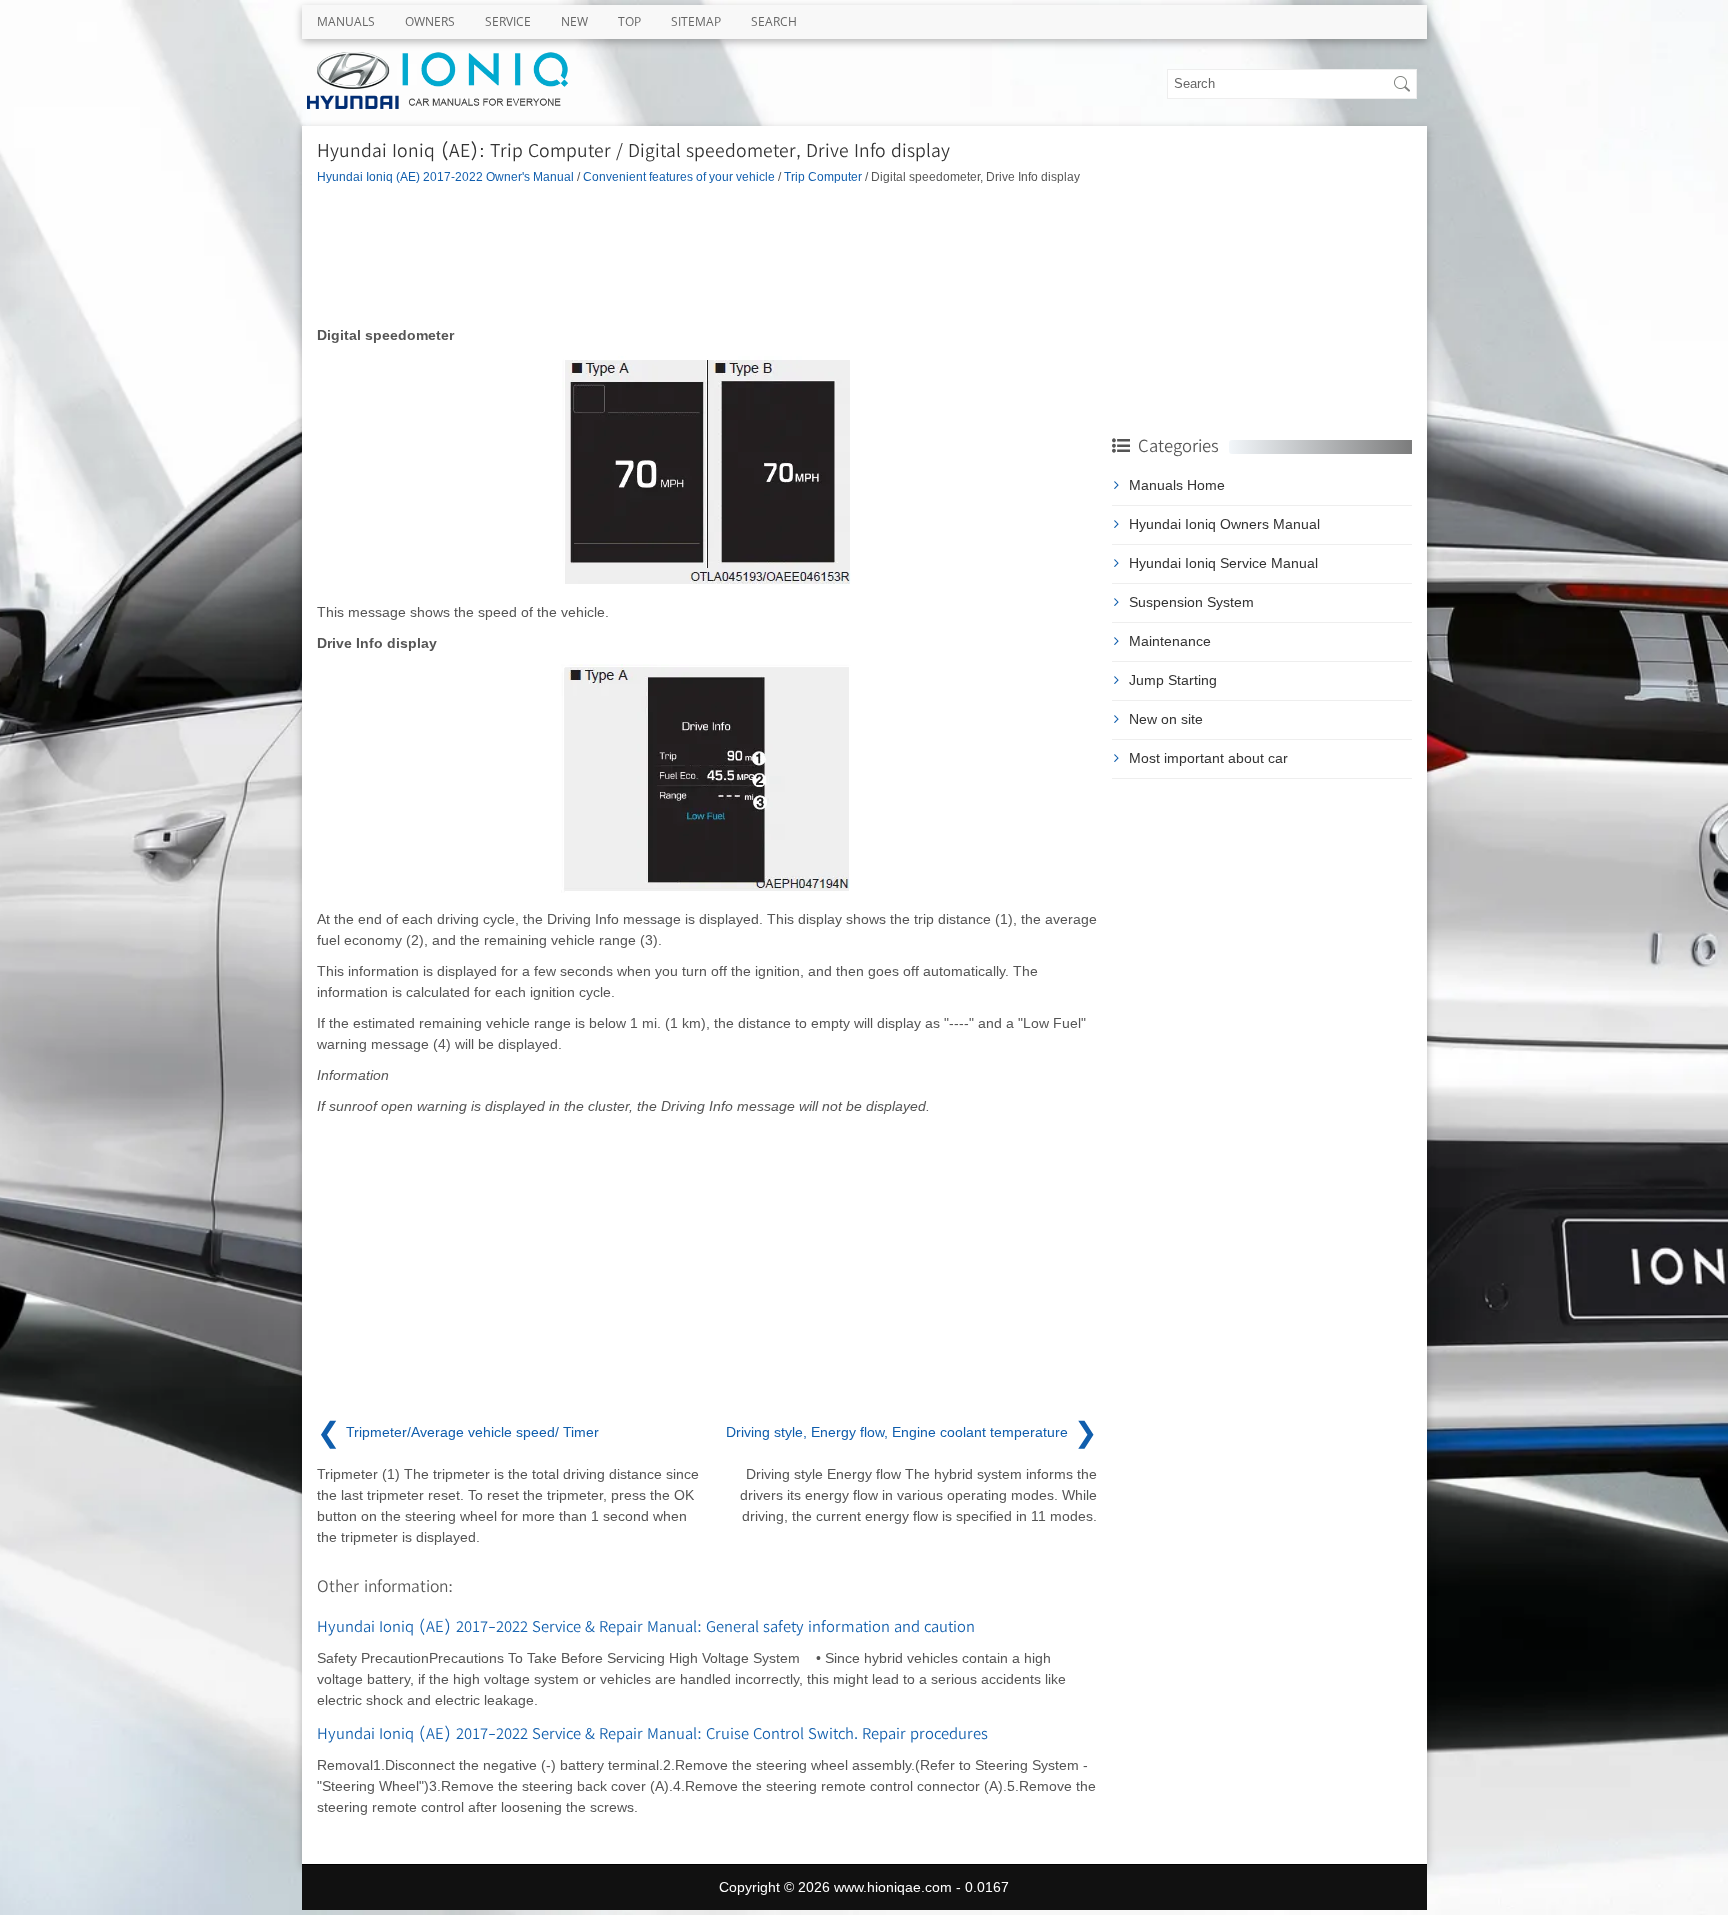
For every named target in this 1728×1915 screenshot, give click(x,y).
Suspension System (1191, 602)
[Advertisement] (707, 255)
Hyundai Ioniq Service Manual (1223, 563)
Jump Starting (1173, 680)
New (574, 21)
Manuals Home (1177, 485)
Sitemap (696, 21)
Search (774, 21)
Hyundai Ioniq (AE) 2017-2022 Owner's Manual (445, 176)
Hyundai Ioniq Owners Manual (1224, 524)
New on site (1166, 719)
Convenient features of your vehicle (679, 176)
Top (629, 21)
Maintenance (1170, 641)
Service (508, 21)
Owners (430, 21)
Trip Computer (823, 176)
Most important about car (1208, 758)
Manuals (346, 21)
